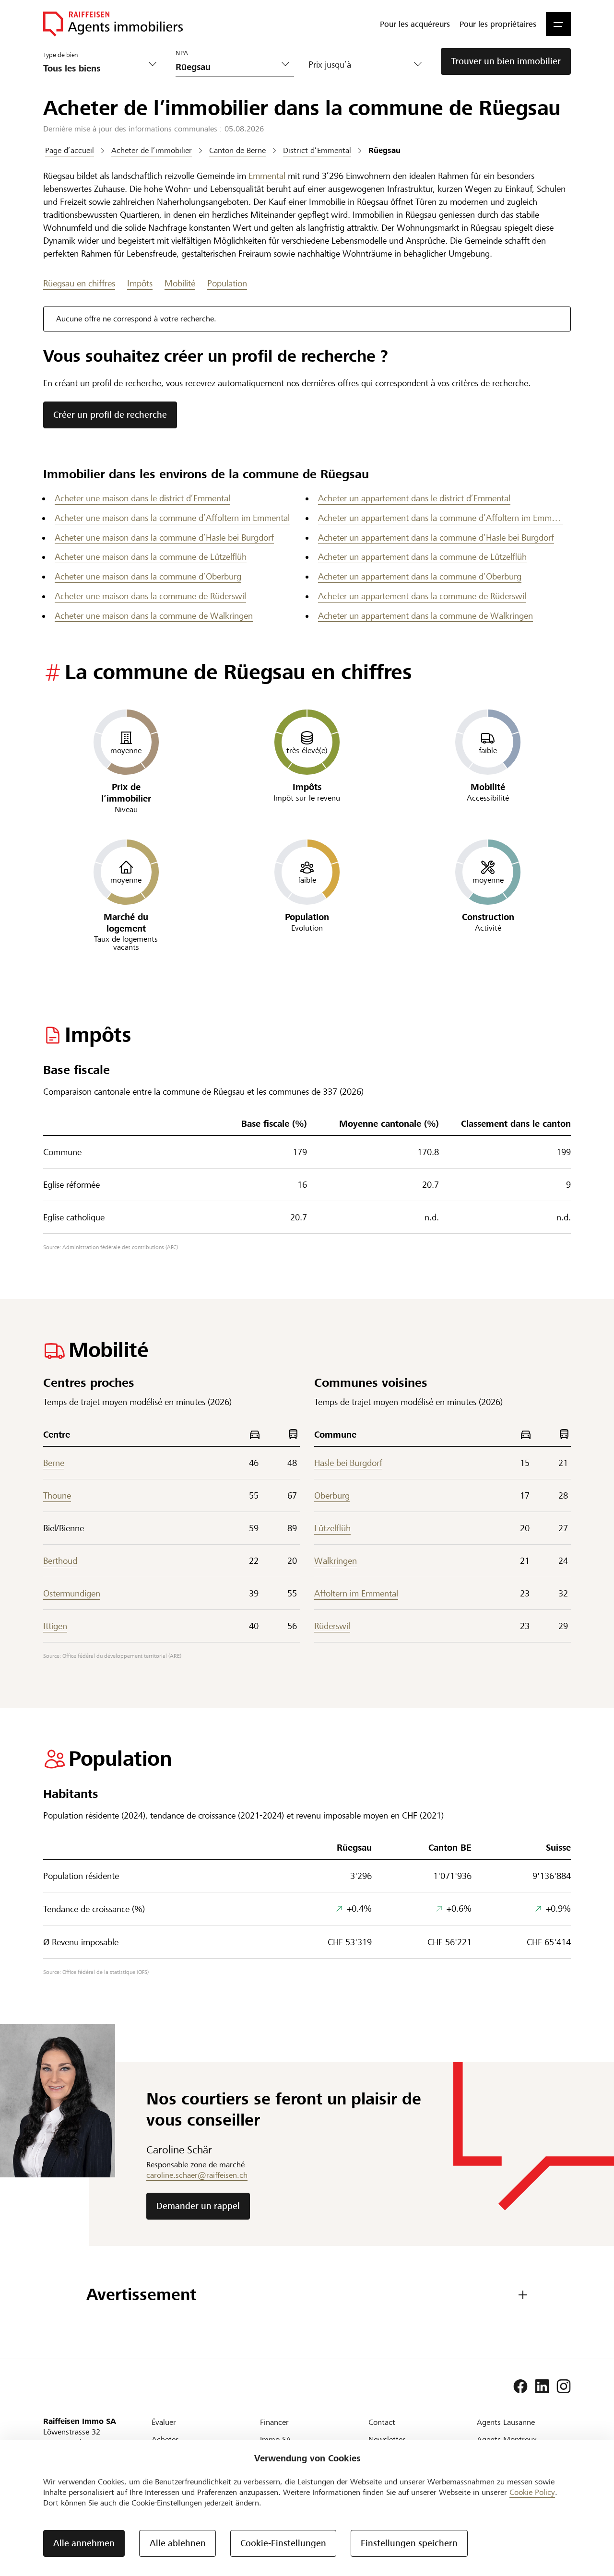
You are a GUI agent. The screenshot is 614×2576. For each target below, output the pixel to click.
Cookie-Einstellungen (283, 2543)
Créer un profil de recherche (110, 415)
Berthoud (60, 1561)
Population (227, 283)
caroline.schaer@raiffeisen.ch (197, 2175)
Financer (274, 2422)
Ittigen (55, 1626)
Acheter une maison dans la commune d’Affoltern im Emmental (172, 518)
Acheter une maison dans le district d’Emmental (142, 498)
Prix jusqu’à (330, 65)
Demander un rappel (198, 2206)
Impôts (140, 283)
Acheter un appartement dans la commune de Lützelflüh (422, 557)
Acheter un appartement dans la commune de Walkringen (425, 616)
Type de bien (61, 55)
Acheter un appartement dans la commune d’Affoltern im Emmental (441, 518)
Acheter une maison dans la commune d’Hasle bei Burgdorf (164, 538)
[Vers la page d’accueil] (113, 24)
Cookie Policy (532, 2492)
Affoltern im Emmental (356, 1593)
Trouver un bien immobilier (506, 61)
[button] (558, 24)
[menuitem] (415, 24)
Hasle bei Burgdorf (348, 1463)
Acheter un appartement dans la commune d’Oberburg (420, 576)
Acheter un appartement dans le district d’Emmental (414, 498)
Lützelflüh (332, 1528)
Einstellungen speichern (409, 2543)
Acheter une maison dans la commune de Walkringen (154, 616)
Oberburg (332, 1495)
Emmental (267, 176)
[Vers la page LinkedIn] (542, 2387)
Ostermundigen (72, 1593)
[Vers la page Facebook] (520, 2387)
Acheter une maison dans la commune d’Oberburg (148, 576)
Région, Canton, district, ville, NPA (216, 48)
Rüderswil (332, 1626)
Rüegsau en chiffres (79, 283)
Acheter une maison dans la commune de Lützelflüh (151, 557)
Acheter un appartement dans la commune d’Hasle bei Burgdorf (436, 538)
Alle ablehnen (178, 2543)
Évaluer (164, 2422)
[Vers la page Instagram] (564, 2387)
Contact (382, 2422)
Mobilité (180, 283)
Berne (54, 1463)
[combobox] (227, 67)
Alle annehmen (84, 2543)
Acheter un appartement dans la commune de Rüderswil (422, 596)
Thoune (57, 1495)
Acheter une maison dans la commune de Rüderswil (150, 596)
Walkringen (336, 1561)
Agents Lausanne (506, 2422)
